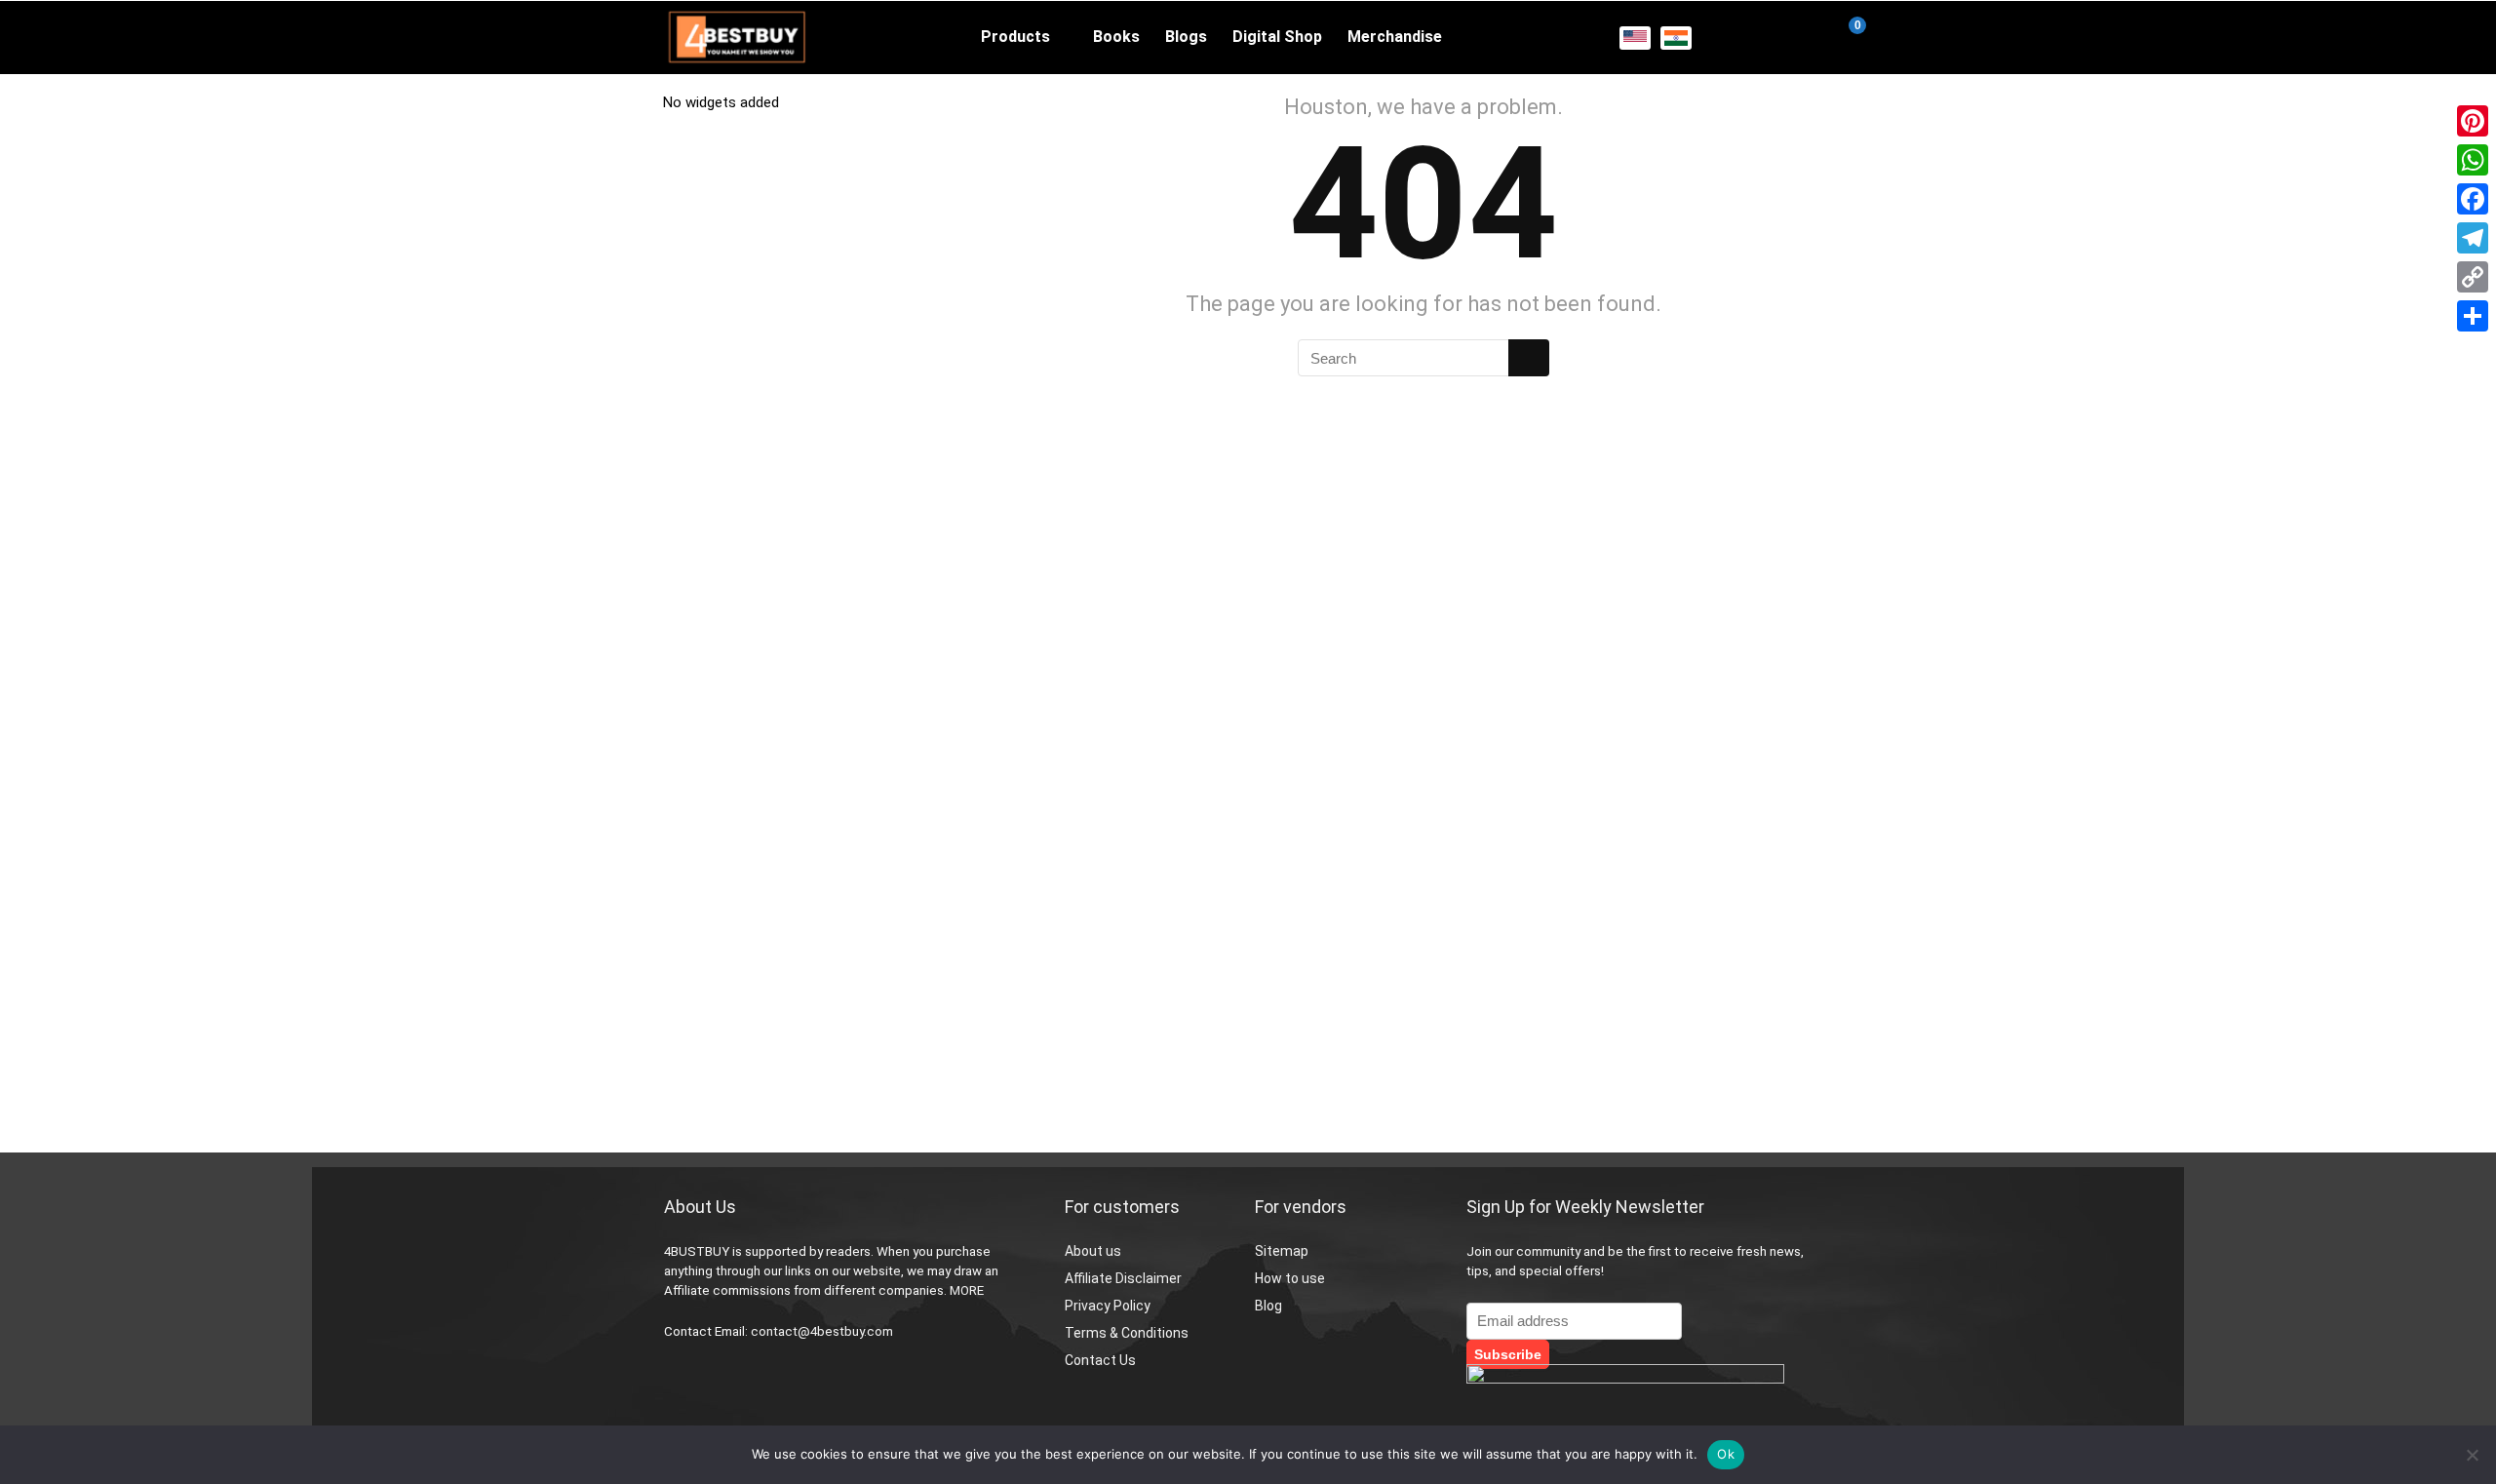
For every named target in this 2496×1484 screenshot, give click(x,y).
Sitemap (1282, 1251)
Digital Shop (1277, 37)
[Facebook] (2473, 199)
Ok (1726, 1454)
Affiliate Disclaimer (1123, 1278)
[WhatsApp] (2473, 160)
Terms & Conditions (1127, 1333)
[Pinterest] (2473, 121)
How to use (1290, 1278)
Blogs (1186, 37)
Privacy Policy (1108, 1306)
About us (1093, 1251)
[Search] (1529, 358)
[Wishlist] (1799, 38)
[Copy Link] (2473, 277)
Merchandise (1395, 37)
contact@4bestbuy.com (822, 1331)
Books (1116, 37)
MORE (967, 1290)
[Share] (2473, 316)
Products (1015, 37)
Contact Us (1100, 1360)
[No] (2472, 1455)
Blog (1268, 1306)
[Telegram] (2473, 238)
